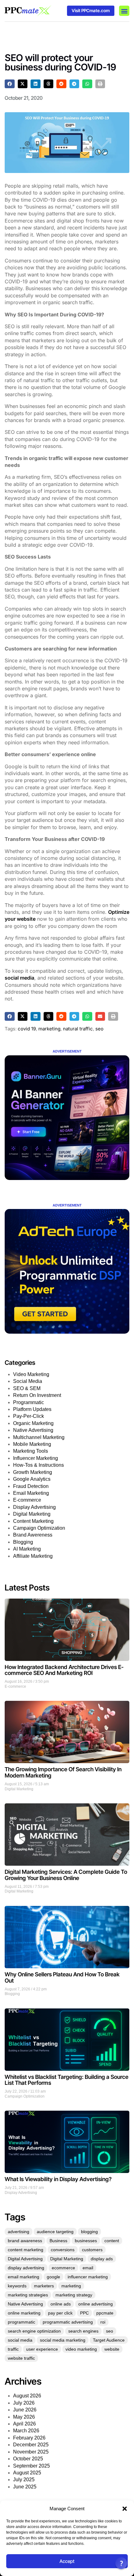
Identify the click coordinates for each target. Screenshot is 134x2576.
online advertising (96, 2304)
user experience (42, 2349)
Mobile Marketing (32, 1444)
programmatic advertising (68, 2322)
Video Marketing (31, 1374)
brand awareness (25, 2241)
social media (19, 978)
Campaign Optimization (39, 1528)
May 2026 (24, 2417)
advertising (19, 2232)
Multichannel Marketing (39, 1437)
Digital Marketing (32, 1514)
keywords (17, 2286)
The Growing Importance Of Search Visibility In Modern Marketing (63, 1772)
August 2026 (27, 2396)
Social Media (28, 1381)
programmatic (22, 2322)
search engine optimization (34, 2331)
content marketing (26, 2250)
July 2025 (24, 2480)
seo (99, 1029)
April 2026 (24, 2424)
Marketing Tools (31, 1451)
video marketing (81, 2349)
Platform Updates (32, 1409)
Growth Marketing (33, 1472)
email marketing (24, 2277)
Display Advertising (34, 1507)
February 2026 (29, 2438)
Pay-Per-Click (29, 1416)
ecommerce (63, 2268)
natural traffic (78, 1029)
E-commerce (27, 1500)
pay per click (60, 2313)
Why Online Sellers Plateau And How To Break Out (62, 1977)
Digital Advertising (25, 2259)
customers (92, 2250)
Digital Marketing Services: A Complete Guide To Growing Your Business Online (66, 1875)
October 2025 (28, 2459)
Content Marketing (33, 1521)
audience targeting (55, 2232)
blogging (89, 2232)
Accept (67, 2561)
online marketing (24, 2313)
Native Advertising (33, 1430)
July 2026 (24, 2403)
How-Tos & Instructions (38, 1465)
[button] (125, 2509)
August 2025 (27, 2473)
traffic (13, 2349)
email (88, 2268)
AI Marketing (27, 1549)
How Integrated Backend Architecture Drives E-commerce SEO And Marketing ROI (64, 1670)
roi (103, 2322)
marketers (44, 2286)
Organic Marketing (33, 1423)
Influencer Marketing (36, 1458)
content (112, 2241)
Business (58, 2241)
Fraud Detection (31, 1486)
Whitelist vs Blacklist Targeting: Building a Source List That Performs (67, 2080)
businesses (86, 2241)
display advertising (26, 2268)
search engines (83, 2331)
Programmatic (29, 1402)
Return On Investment (37, 1395)
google (53, 2277)
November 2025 (31, 2452)
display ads (102, 2259)
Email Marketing (31, 1493)
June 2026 (25, 2410)
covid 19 (27, 1029)
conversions (63, 2250)
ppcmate (105, 2313)
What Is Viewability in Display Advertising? (58, 2179)
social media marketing (63, 2340)
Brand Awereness (33, 1535)
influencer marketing (88, 2277)
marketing (49, 1029)
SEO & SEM (27, 1388)
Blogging (23, 1542)
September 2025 (31, 2466)
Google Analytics (32, 1479)
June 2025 (25, 2487)
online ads (61, 2304)
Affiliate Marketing (33, 1556)
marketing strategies (28, 2295)
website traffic (21, 2358)
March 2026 (26, 2431)
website (112, 2349)
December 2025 (31, 2445)
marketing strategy (74, 2295)
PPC (84, 2313)
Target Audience (109, 2340)
